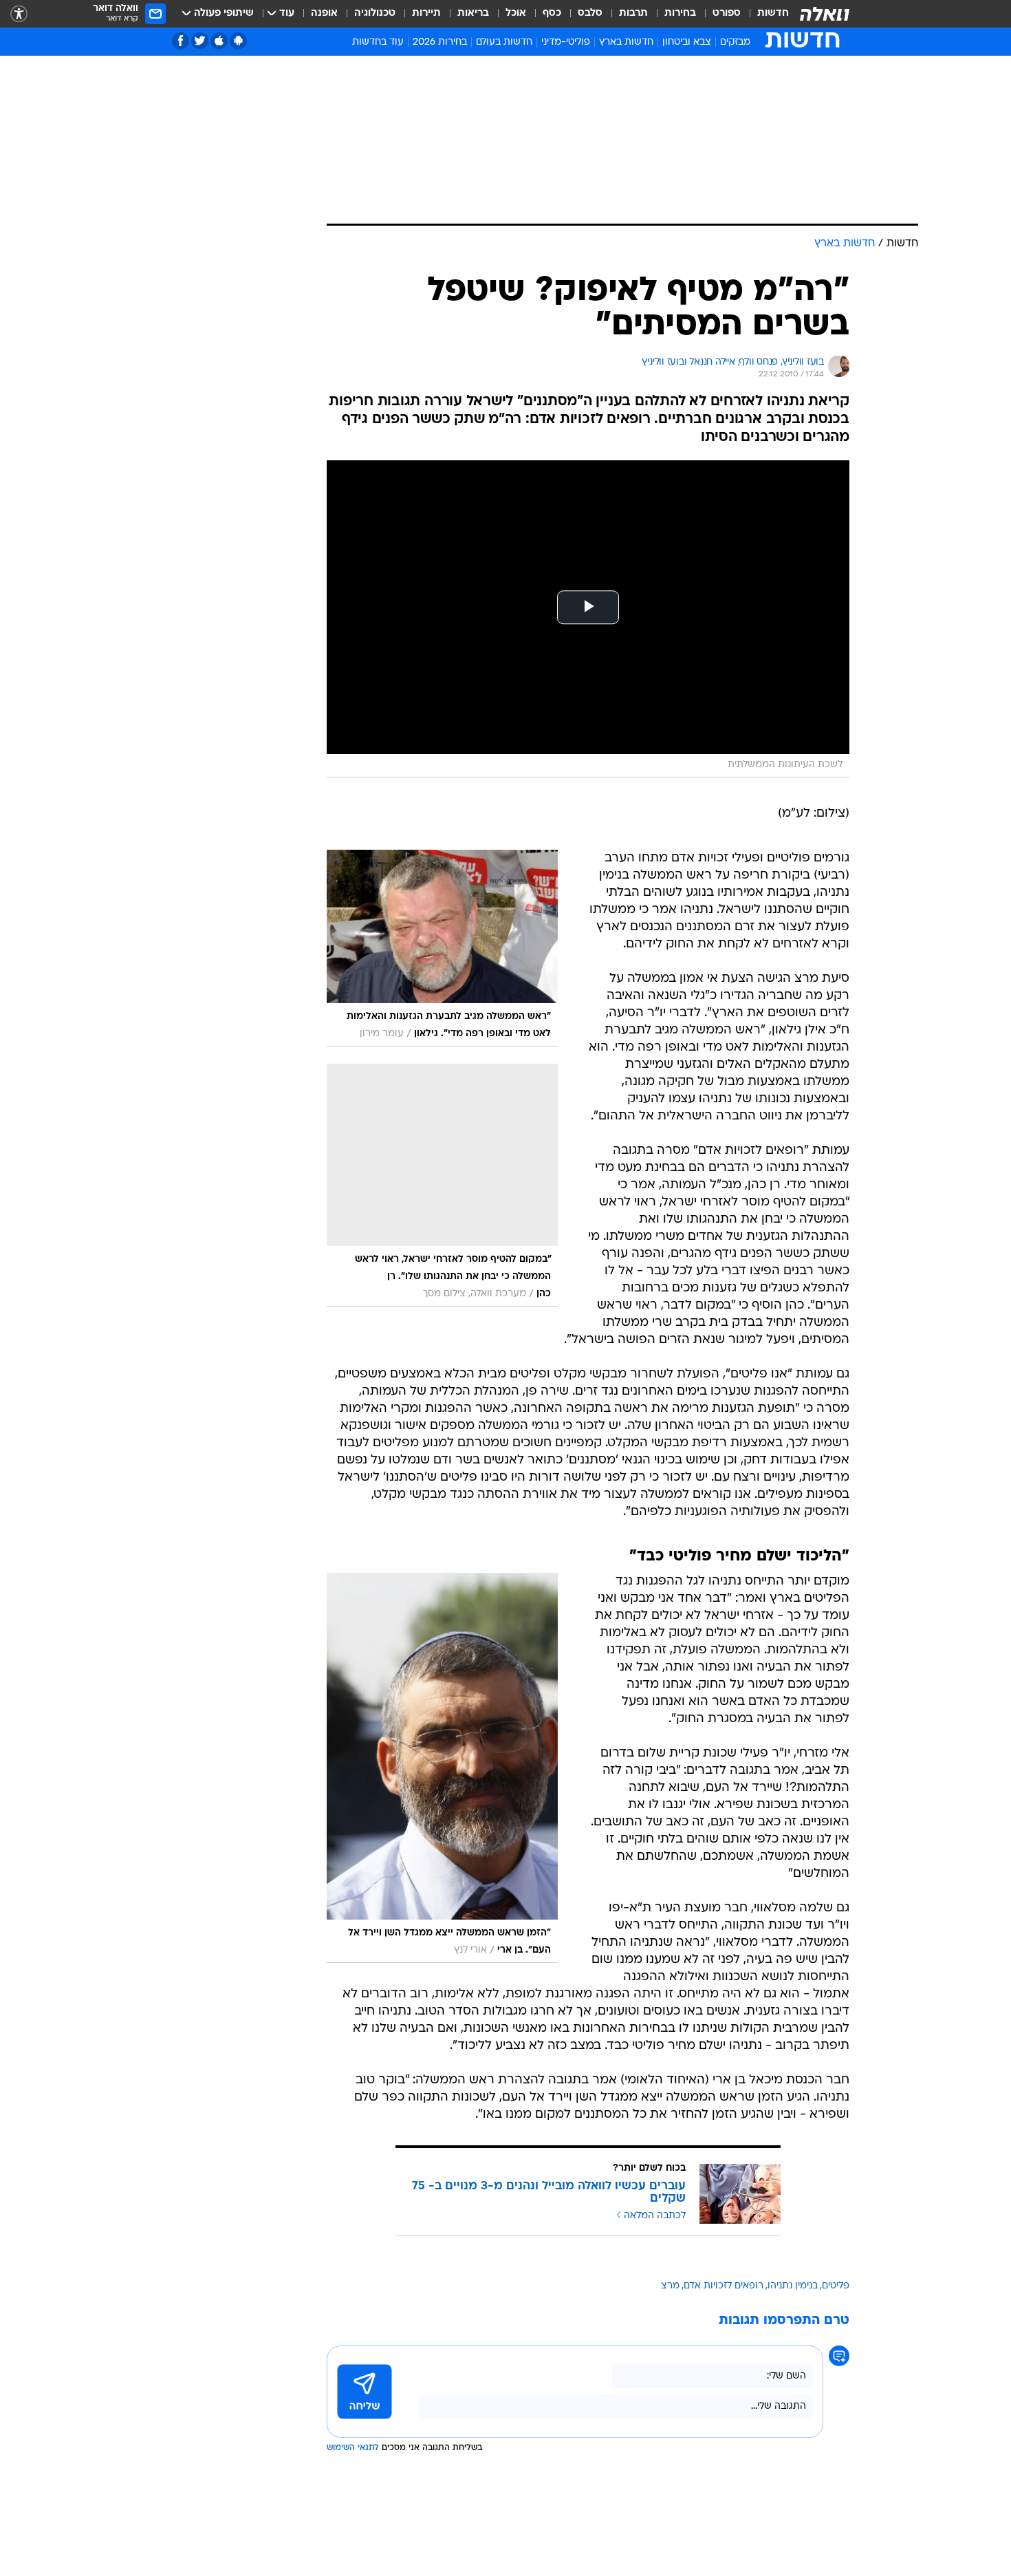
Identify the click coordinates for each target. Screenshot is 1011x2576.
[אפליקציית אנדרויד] (238, 41)
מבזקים (735, 42)
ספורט (727, 13)
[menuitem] (765, 14)
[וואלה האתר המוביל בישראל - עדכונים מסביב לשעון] (825, 14)
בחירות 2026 (440, 42)
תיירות (426, 13)
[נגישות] (19, 14)
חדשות (773, 13)
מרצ (670, 2286)
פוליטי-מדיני (566, 42)
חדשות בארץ (626, 42)
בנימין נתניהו (793, 2286)
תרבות (633, 13)
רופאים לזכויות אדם (724, 2286)
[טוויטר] (200, 41)
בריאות (473, 13)
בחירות (680, 13)
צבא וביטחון (687, 42)
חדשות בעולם (504, 42)
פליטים (836, 2286)
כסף (552, 13)
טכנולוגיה (375, 13)
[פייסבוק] (181, 41)
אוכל (516, 13)
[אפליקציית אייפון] (219, 41)
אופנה (324, 13)
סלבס (590, 13)
